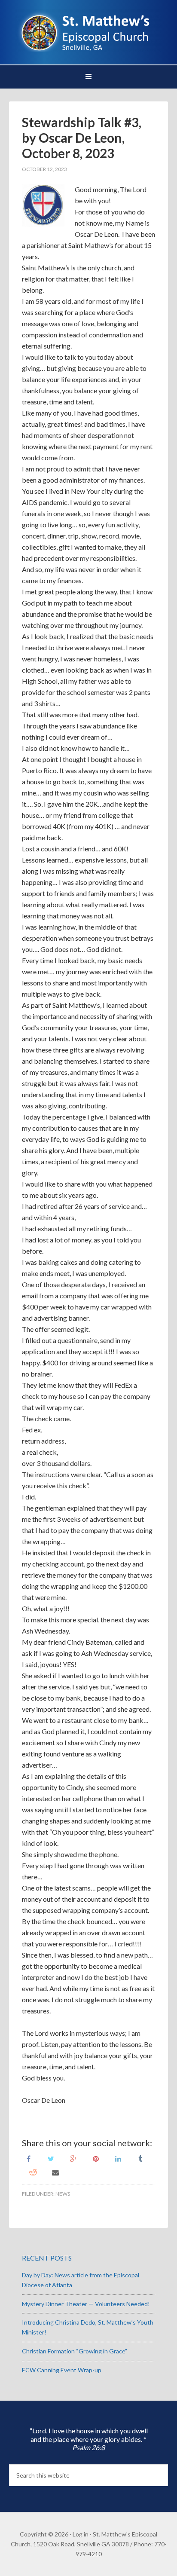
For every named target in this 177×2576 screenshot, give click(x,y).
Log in (81, 2534)
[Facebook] (29, 2158)
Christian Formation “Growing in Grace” (75, 2351)
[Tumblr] (140, 2158)
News (63, 2194)
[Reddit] (33, 2172)
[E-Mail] (55, 2172)
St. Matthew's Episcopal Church (89, 30)
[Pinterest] (96, 2158)
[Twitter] (51, 2158)
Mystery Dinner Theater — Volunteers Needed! (86, 2304)
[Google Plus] (73, 2158)
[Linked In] (118, 2158)
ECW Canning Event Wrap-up (62, 2370)
